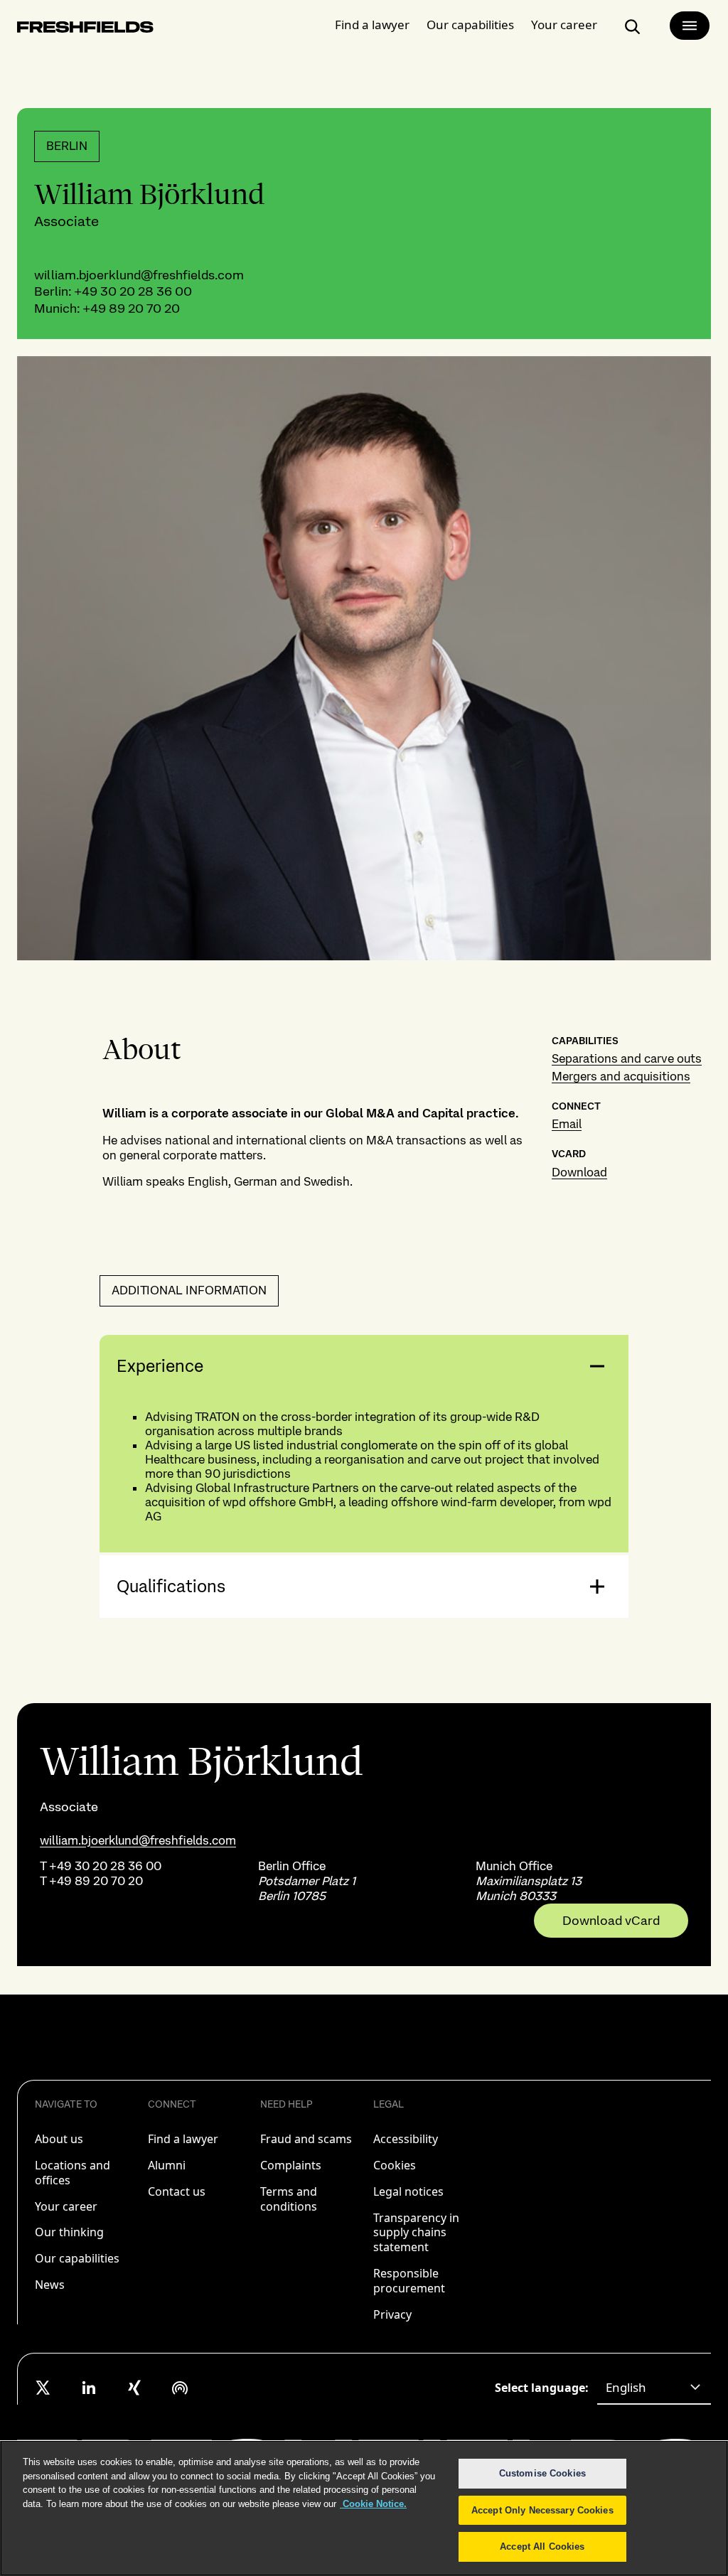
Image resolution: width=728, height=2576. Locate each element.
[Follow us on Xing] (134, 2388)
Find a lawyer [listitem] (183, 2139)
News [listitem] (50, 2285)
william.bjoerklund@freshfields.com (139, 275)
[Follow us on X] (43, 2388)
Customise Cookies (542, 2473)
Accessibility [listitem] (406, 2139)
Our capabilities (470, 25)
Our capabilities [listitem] (77, 2258)
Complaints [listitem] (291, 2165)
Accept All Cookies (542, 2547)
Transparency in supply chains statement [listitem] (416, 2233)
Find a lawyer (372, 25)
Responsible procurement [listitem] (409, 2281)
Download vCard (611, 1921)
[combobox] (654, 2388)
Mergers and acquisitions (621, 1076)
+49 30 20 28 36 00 (133, 291)
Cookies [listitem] (395, 2165)
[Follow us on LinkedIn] (89, 2388)
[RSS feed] (180, 2388)
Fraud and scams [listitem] (306, 2139)
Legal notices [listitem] (408, 2191)
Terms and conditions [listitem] (289, 2199)
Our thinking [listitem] (69, 2232)
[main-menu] (690, 26)
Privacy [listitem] (392, 2314)
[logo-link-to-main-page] (85, 29)
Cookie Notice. (373, 2504)
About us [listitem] (59, 2139)
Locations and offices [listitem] (73, 2173)
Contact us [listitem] (177, 2191)
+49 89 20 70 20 (131, 308)
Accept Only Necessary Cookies (542, 2510)
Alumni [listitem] (167, 2165)
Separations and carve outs (627, 1058)
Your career (564, 25)
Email (567, 1124)
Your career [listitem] (66, 2206)
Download (579, 1172)
